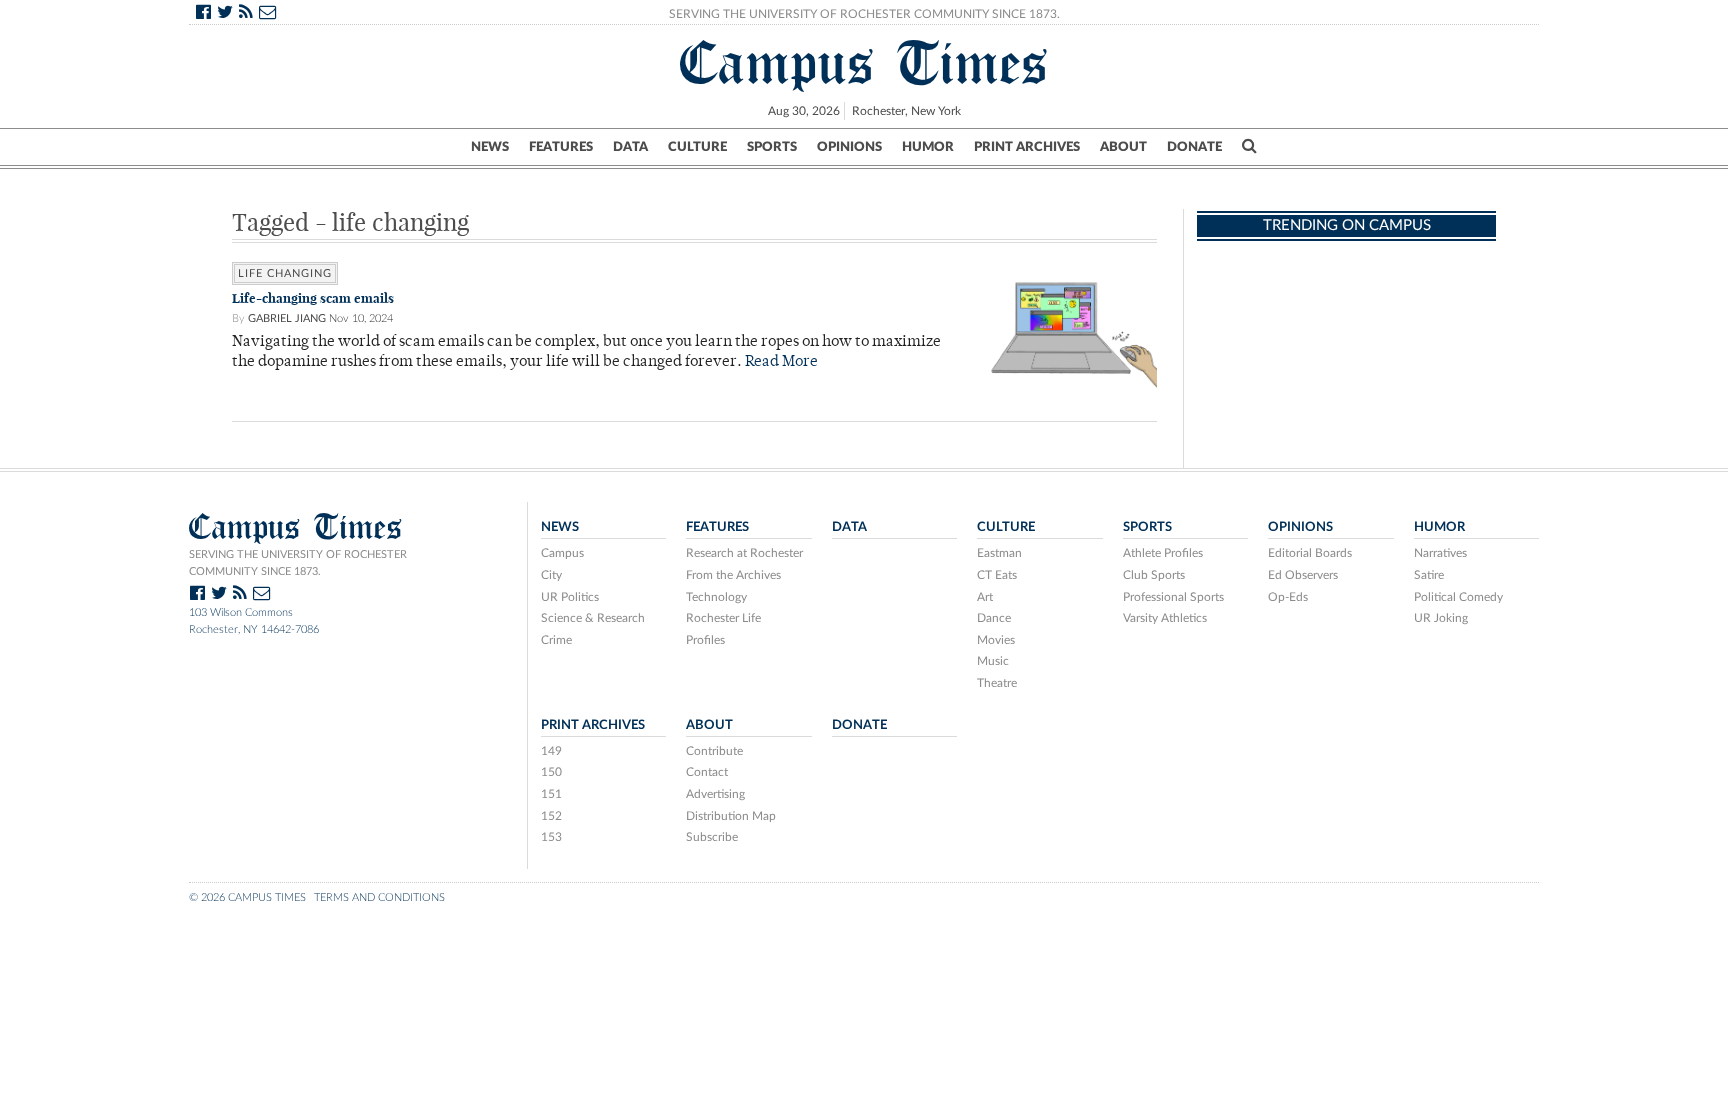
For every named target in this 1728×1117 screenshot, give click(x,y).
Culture (697, 147)
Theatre (997, 683)
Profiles (705, 640)
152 (551, 816)
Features (561, 147)
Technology (716, 597)
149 (551, 751)
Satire (1429, 575)
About (1123, 147)
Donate (1194, 147)
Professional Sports (1173, 597)
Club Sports (1154, 575)
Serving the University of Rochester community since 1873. (298, 563)
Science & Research (593, 618)
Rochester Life (723, 618)
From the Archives (733, 575)
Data (630, 147)
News (490, 147)
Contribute (714, 751)
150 (551, 772)
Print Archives (1027, 147)
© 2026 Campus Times (247, 897)
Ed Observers (1303, 575)
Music (993, 661)
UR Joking (1441, 618)
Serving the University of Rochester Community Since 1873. (864, 14)
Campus (562, 553)
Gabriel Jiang (287, 318)
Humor (928, 147)
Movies (996, 640)
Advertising (715, 794)
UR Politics (570, 597)
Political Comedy (1458, 597)
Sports (772, 147)
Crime (556, 640)
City (551, 575)
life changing (285, 273)
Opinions (849, 147)
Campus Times (864, 63)
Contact (707, 772)
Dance (994, 618)
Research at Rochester (744, 553)
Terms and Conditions (379, 897)
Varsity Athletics (1165, 618)
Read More (781, 362)
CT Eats (997, 575)
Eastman (999, 553)
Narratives (1440, 553)
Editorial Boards (1310, 553)
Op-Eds (1288, 597)
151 (551, 794)
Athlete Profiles (1163, 553)
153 (551, 837)
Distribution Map (731, 816)
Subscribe (712, 837)
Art (985, 597)
